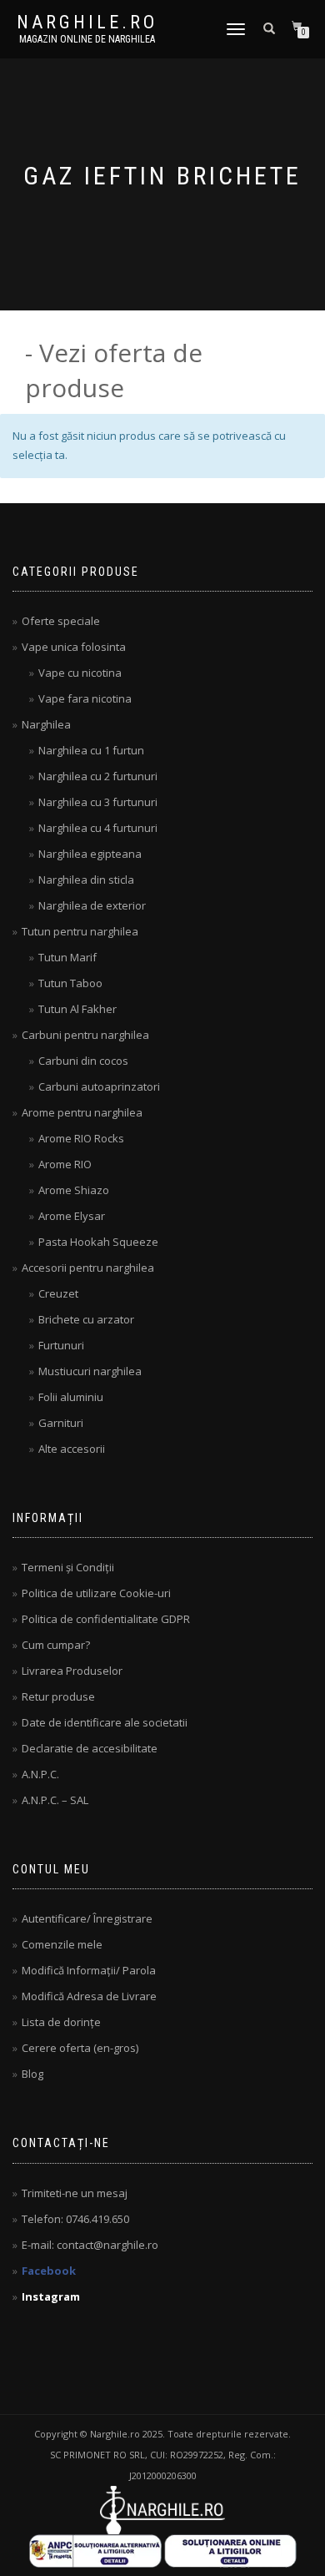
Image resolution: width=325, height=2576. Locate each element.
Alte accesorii (72, 1449)
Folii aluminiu (71, 1397)
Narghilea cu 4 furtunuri (98, 828)
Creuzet (58, 1293)
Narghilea (46, 724)
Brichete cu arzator (86, 1319)
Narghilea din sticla (86, 880)
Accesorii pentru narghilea (88, 1268)
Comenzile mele (62, 1944)
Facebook (49, 2271)
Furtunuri (61, 1345)
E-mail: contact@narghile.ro (90, 2245)
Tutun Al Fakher (77, 1009)
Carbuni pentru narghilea (85, 1035)
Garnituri (61, 1423)
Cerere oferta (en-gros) (80, 2048)
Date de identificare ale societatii (105, 1722)
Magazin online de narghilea (87, 39)
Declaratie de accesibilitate (90, 1748)
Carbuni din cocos (83, 1061)
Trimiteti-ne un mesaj (75, 2193)
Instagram (51, 2296)
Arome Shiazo (74, 1190)
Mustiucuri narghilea (90, 1371)
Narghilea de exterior (92, 905)
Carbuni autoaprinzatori (99, 1086)
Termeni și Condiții (68, 1567)
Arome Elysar (72, 1216)
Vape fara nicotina (85, 698)
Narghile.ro (87, 23)
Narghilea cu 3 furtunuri (98, 802)
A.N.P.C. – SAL (55, 1800)
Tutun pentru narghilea (80, 931)
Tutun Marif (67, 957)
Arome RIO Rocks (81, 1138)
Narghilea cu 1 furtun (91, 750)
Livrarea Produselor (72, 1671)
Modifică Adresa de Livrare (89, 1996)
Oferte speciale (61, 621)
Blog (32, 2074)
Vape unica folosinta (74, 647)
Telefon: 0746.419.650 (75, 2219)
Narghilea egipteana (90, 854)
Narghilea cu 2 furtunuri (98, 776)
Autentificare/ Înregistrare (87, 1918)
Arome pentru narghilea (82, 1112)
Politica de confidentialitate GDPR (106, 1619)
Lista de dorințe (61, 2022)
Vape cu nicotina (80, 673)
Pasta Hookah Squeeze (98, 1242)
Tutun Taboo (70, 983)
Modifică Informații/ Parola (89, 1970)
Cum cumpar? (56, 1645)
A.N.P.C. (40, 1774)
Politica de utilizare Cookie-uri (96, 1593)
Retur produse (58, 1696)
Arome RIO (65, 1164)
